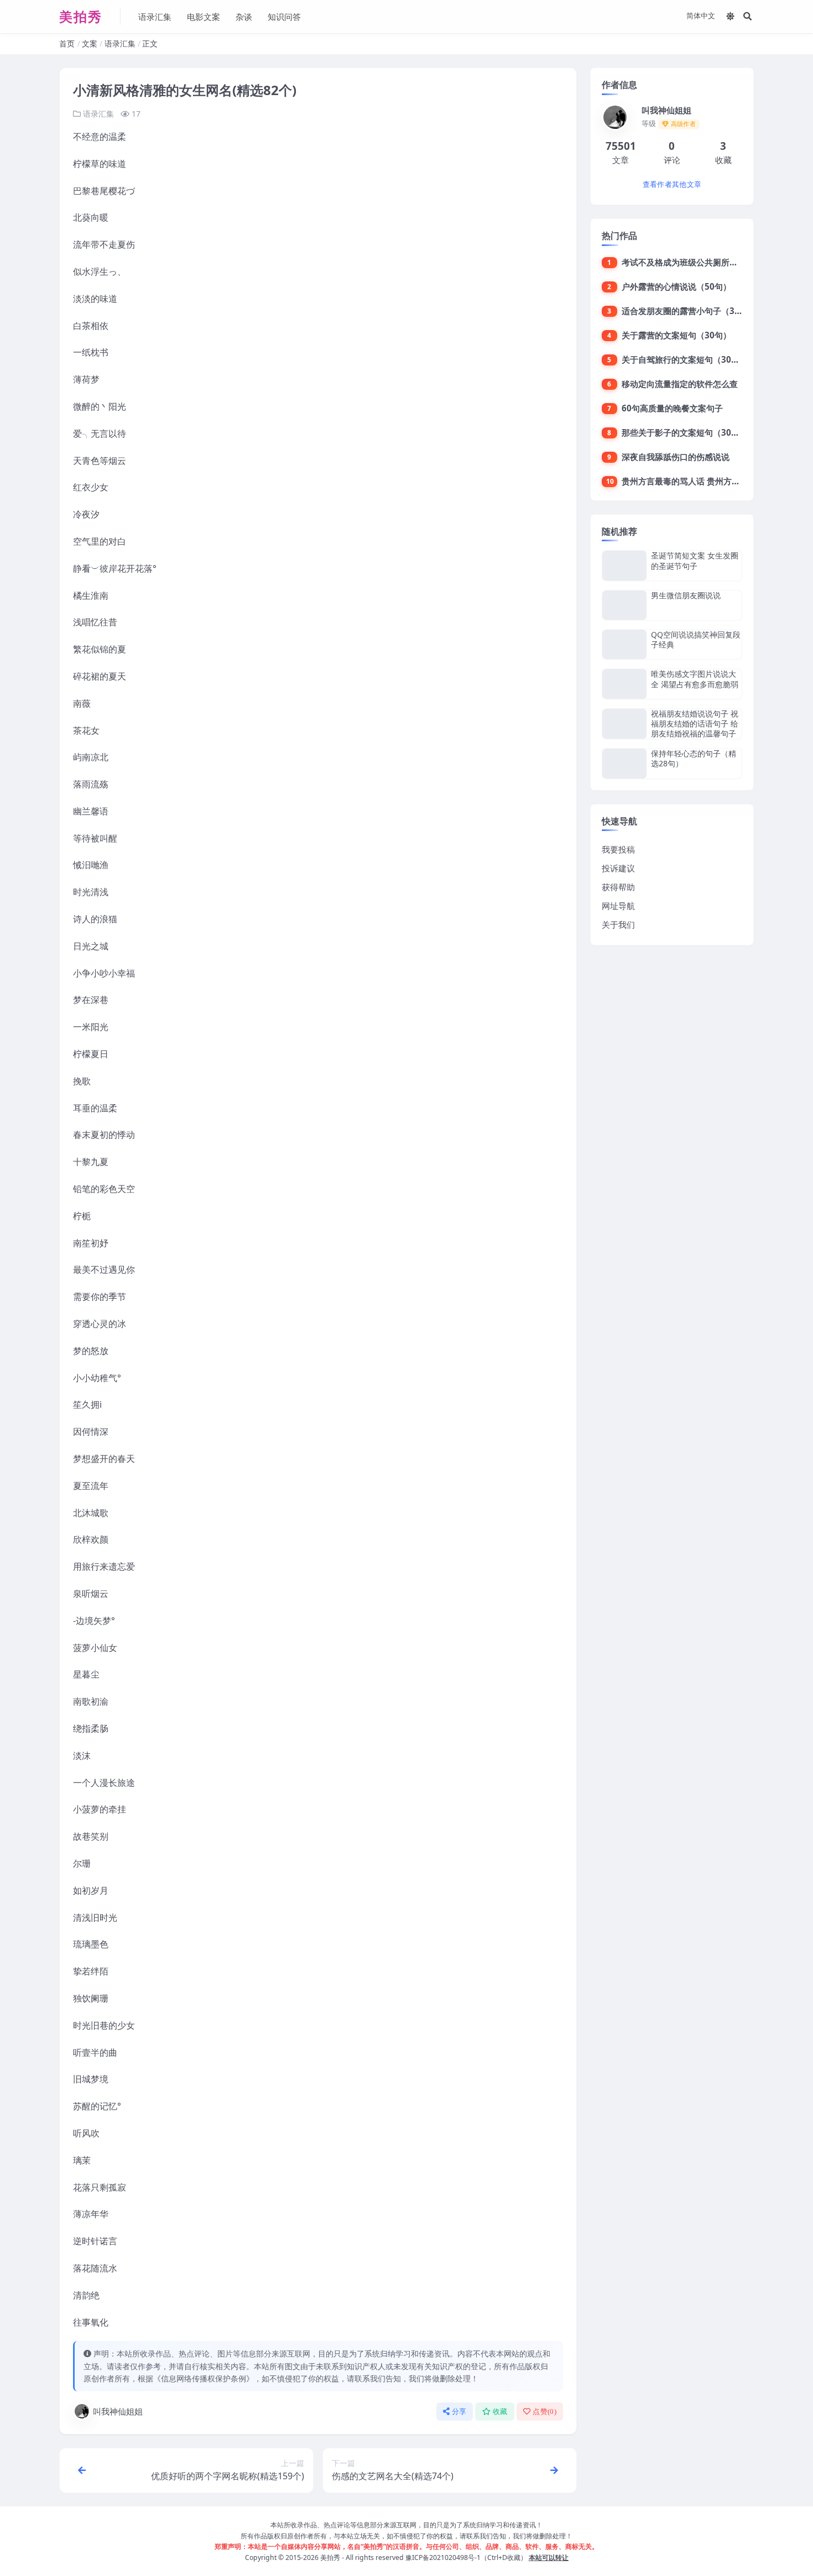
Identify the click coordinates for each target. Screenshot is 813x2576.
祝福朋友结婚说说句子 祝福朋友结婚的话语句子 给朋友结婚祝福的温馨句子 (695, 723)
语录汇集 (155, 17)
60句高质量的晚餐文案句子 (672, 408)
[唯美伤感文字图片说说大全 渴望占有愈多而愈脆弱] (624, 684)
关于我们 (618, 924)
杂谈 (244, 17)
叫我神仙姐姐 (118, 2411)
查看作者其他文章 (672, 184)
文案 (90, 43)
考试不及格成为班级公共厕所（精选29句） (701, 262)
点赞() (544, 2412)
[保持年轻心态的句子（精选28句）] (624, 763)
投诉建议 (618, 868)
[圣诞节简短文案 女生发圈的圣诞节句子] (624, 565)
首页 (67, 43)
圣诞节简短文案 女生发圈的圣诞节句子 (695, 560)
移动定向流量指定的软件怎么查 (680, 384)
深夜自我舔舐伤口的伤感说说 (676, 457)
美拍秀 (330, 2557)
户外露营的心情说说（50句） (676, 286)
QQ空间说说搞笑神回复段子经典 (696, 639)
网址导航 (618, 906)
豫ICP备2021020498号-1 (443, 2557)
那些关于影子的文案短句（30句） (685, 432)
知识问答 (284, 17)
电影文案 (204, 17)
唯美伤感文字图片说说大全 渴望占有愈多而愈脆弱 (695, 679)
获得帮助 (618, 887)
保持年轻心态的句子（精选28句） (694, 758)
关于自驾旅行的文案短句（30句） (685, 359)
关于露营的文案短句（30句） (676, 335)
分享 (459, 2412)
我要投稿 (618, 849)
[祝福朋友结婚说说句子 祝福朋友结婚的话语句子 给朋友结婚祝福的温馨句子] (624, 724)
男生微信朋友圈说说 (686, 595)
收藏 (500, 2412)
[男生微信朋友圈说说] (624, 605)
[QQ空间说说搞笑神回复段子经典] (624, 644)
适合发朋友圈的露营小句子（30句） (689, 311)
